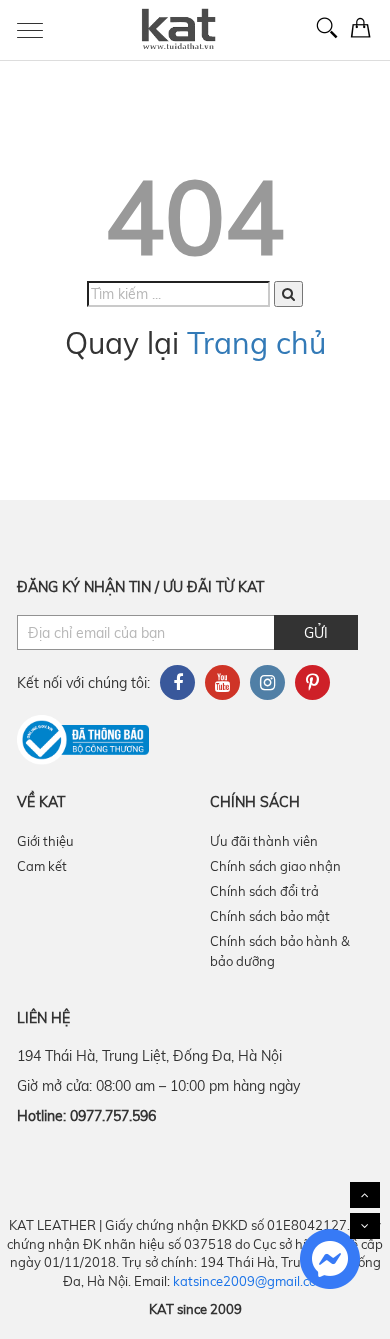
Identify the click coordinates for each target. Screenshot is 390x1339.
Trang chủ (256, 343)
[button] (288, 294)
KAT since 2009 (195, 1309)
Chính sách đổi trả (264, 891)
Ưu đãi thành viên (264, 841)
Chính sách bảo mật (270, 916)
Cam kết (42, 866)
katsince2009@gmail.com (250, 1281)
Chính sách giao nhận (275, 866)
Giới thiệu (45, 841)
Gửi (316, 633)
